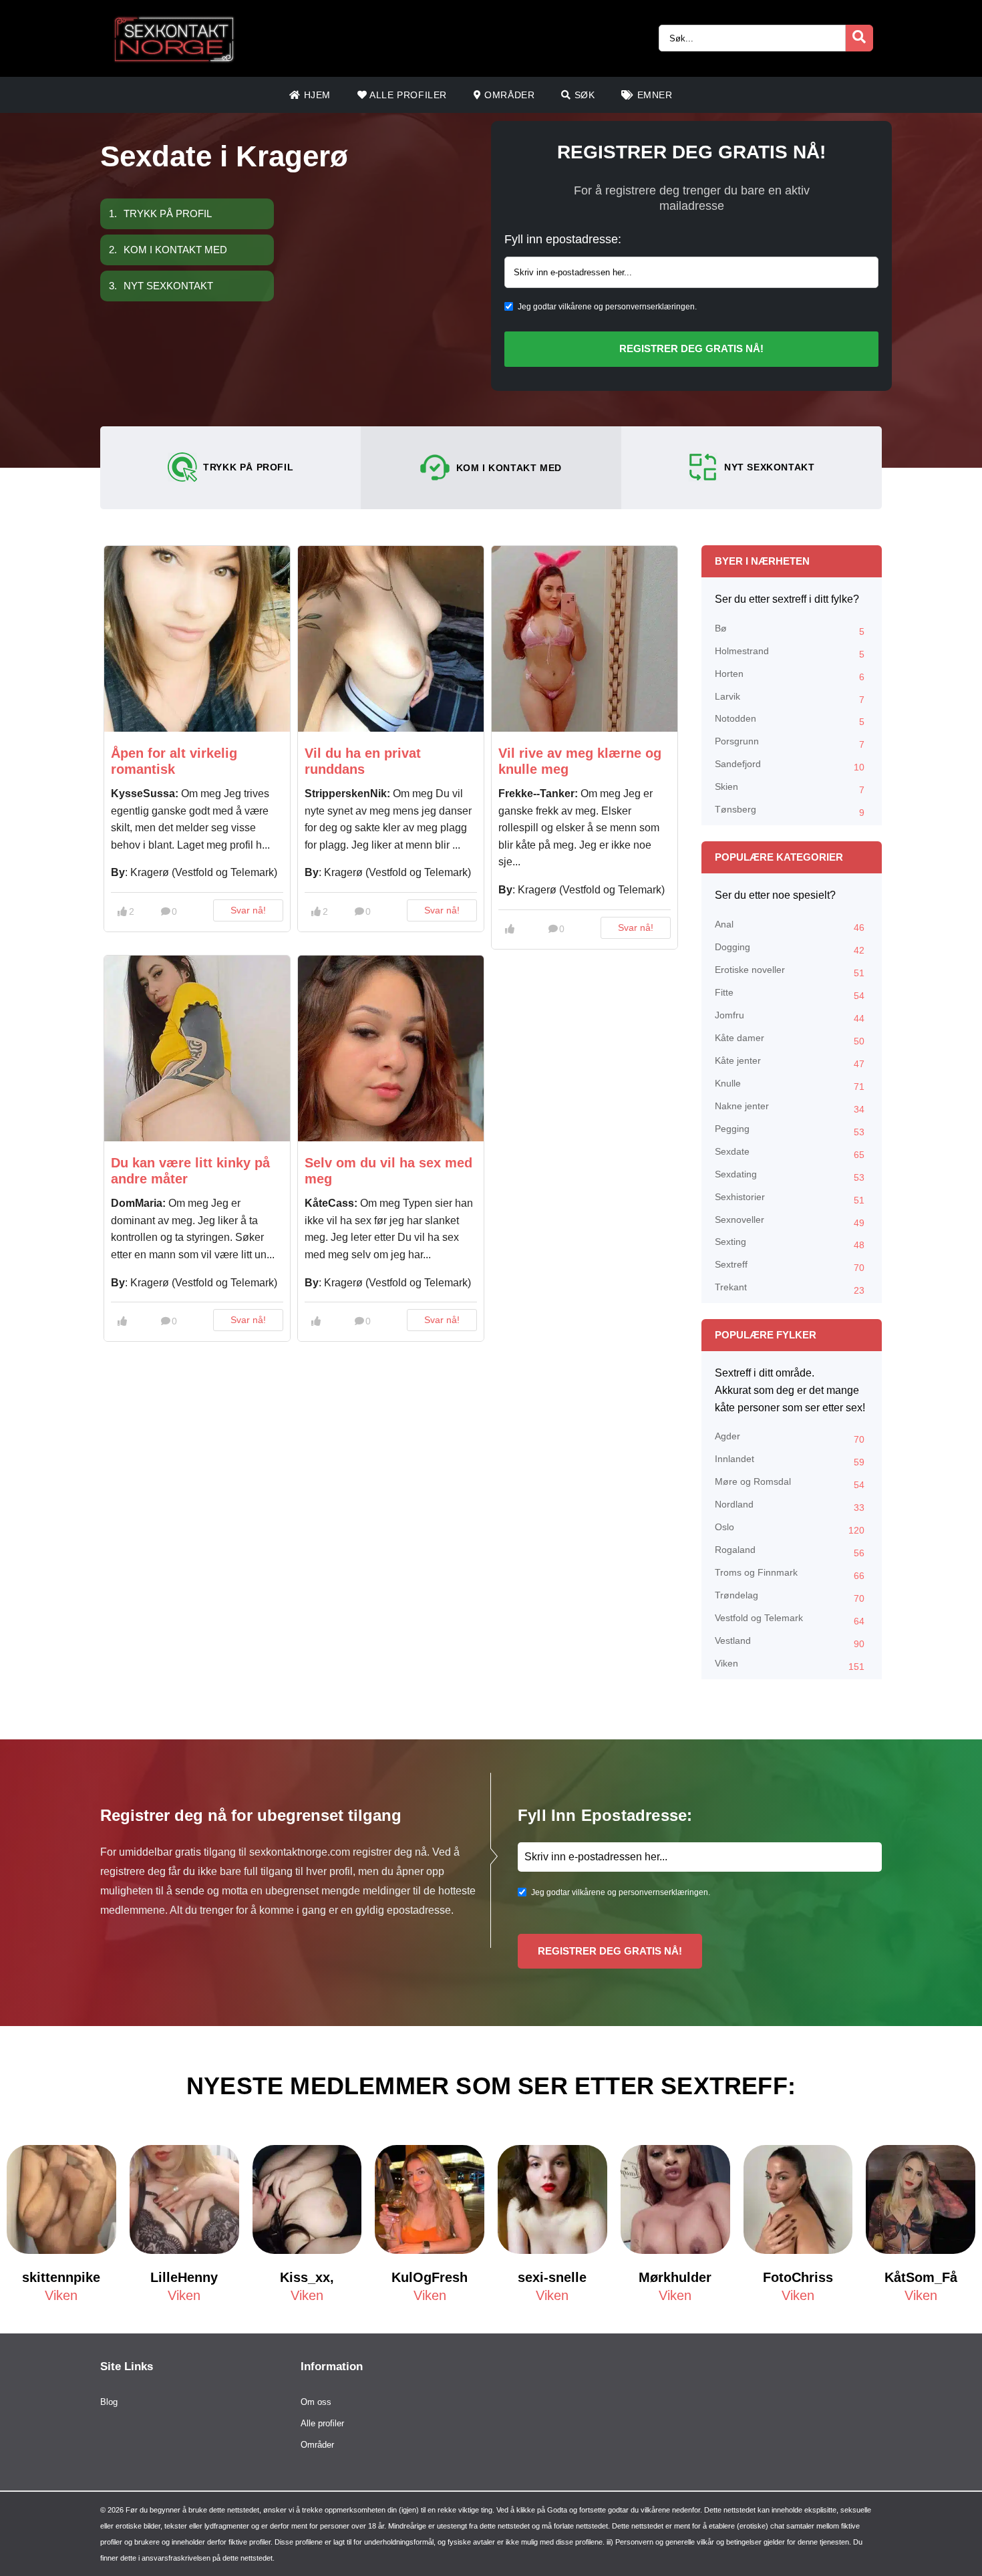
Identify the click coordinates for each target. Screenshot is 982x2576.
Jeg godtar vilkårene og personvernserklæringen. (607, 307)
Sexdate (790, 1153)
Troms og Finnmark (790, 1574)
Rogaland (790, 1551)
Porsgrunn (790, 743)
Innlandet (790, 1460)
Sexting (790, 1243)
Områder (508, 95)
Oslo (790, 1529)
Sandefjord (790, 765)
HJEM (316, 95)
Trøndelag (790, 1597)
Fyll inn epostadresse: (563, 239)
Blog (109, 2402)
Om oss (316, 2402)
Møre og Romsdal (790, 1483)
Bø (790, 630)
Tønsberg (790, 811)
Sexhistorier (790, 1198)
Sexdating (790, 1176)
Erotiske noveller (790, 971)
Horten (790, 675)
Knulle (790, 1085)
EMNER (653, 95)
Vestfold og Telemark (790, 1619)
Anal (790, 926)
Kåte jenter (790, 1062)
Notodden (790, 720)
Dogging (790, 949)
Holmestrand (790, 653)
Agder (790, 1438)
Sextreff (790, 1266)
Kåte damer (790, 1039)
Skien (790, 788)
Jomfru (790, 1017)
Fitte (790, 994)
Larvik (790, 698)
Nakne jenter (790, 1108)
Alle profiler (407, 95)
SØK (583, 95)
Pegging (790, 1130)
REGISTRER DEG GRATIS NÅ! (691, 348)
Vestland (790, 1642)
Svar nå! (248, 910)
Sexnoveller (790, 1221)
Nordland (790, 1506)
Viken (790, 1665)
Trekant (790, 1289)
